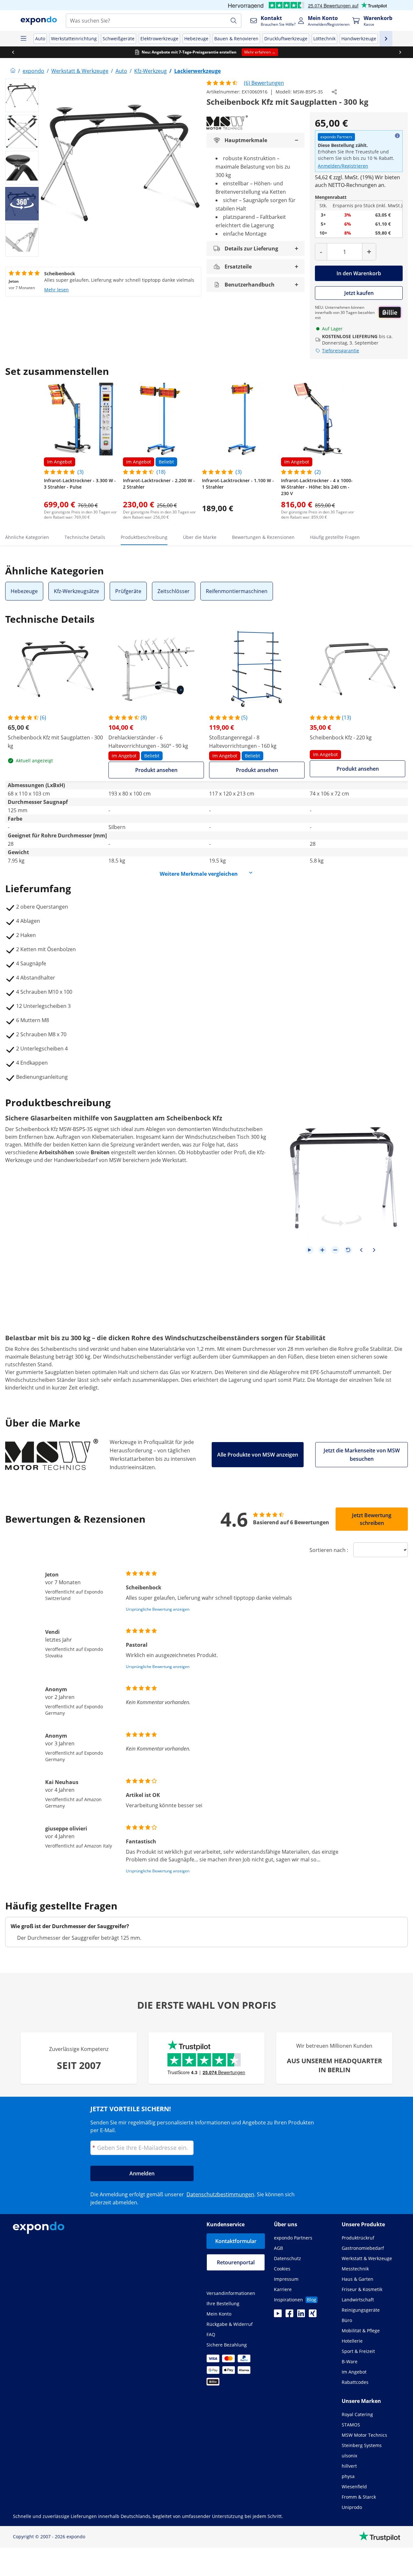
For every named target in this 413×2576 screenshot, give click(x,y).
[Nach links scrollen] (13, 52)
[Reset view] (348, 1250)
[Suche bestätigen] (234, 21)
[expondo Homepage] (13, 71)
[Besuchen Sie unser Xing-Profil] (313, 2315)
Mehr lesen (56, 290)
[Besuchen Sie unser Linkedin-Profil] (301, 2315)
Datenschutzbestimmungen (220, 2194)
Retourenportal (236, 2262)
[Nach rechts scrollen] (400, 52)
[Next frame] (374, 1250)
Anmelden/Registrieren (343, 166)
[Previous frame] (361, 1250)
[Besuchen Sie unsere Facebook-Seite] (289, 2315)
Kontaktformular (236, 2241)
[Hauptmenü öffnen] (23, 39)
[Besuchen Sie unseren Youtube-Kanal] (278, 2315)
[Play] (309, 1250)
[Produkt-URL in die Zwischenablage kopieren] (334, 92)
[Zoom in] (322, 1250)
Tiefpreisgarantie (341, 351)
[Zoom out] (335, 1250)
